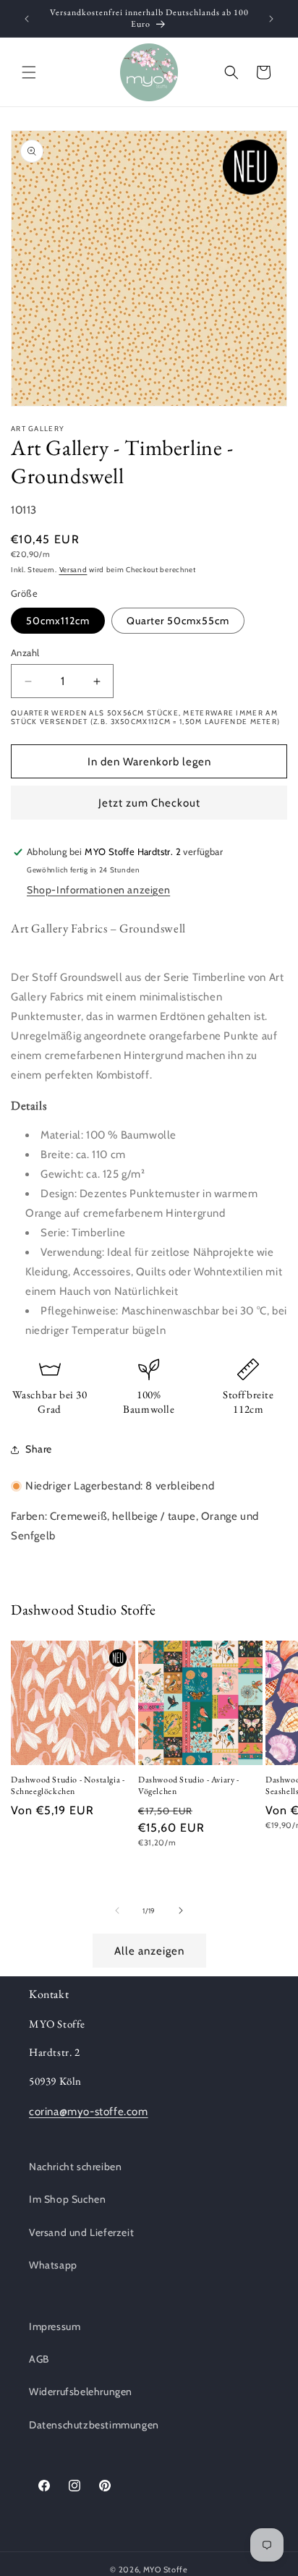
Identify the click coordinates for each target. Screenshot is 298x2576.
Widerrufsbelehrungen (81, 2392)
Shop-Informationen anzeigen (98, 890)
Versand (73, 570)
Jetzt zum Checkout (149, 803)
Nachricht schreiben (75, 2167)
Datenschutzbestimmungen (94, 2425)
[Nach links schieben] (117, 1910)
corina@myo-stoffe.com (89, 2112)
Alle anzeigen (149, 1951)
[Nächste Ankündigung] (271, 19)
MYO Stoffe (166, 2569)
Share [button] (39, 1449)
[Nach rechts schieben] (181, 1910)
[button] (29, 72)
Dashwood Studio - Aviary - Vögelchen (189, 1786)
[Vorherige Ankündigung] (27, 19)
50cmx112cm (58, 621)
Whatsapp (53, 2265)
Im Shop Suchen (67, 2199)
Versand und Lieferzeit (81, 2232)
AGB (39, 2359)
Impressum (55, 2326)
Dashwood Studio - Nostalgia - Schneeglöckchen (68, 1786)
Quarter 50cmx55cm (178, 621)
